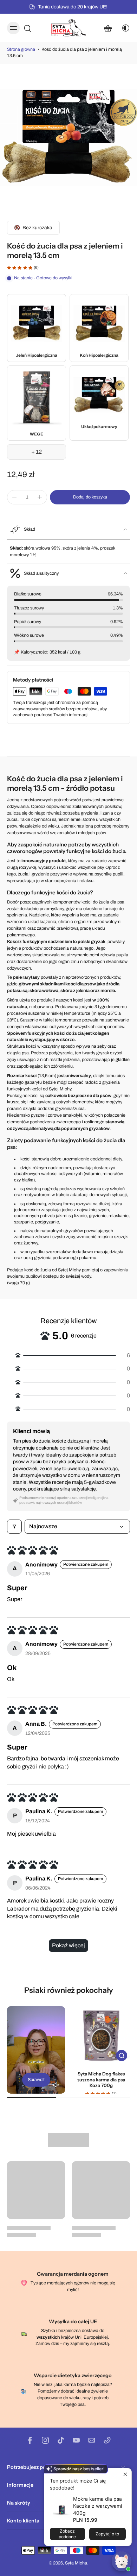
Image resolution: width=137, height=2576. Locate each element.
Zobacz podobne (67, 2534)
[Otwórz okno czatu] (122, 2561)
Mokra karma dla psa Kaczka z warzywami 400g (97, 2506)
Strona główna (21, 49)
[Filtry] (14, 1527)
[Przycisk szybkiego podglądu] (122, 2055)
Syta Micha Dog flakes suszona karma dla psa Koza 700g (101, 2079)
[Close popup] (125, 2474)
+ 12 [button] (37, 452)
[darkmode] (124, 28)
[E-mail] (92, 2440)
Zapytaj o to (107, 2534)
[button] (90, 497)
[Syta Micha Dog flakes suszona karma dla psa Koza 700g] (101, 2035)
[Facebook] (30, 2440)
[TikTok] (61, 2440)
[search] (27, 28)
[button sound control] (56, 2085)
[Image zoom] (68, 138)
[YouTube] (76, 2440)
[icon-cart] (108, 28)
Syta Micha (76, 2563)
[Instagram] (45, 2440)
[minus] (14, 497)
